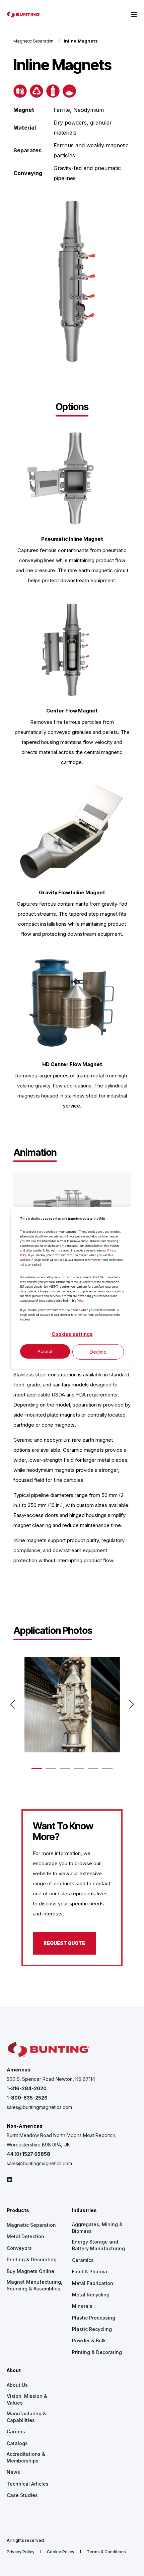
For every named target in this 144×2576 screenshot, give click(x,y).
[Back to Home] (23, 14)
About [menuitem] (14, 2371)
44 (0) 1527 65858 (28, 2154)
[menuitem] (31, 2225)
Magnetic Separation (33, 41)
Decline (98, 1352)
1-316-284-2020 (27, 2088)
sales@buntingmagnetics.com (39, 2107)
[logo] (49, 2050)
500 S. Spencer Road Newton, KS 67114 (51, 2079)
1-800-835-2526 (27, 2098)
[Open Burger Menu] (134, 14)
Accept (45, 1351)
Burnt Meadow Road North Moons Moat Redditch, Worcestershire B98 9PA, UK (62, 2140)
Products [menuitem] (18, 2211)
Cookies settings (72, 1334)
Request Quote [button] (64, 1943)
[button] (37, 1769)
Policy (80, 1301)
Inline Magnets (81, 41)
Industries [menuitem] (84, 2211)
